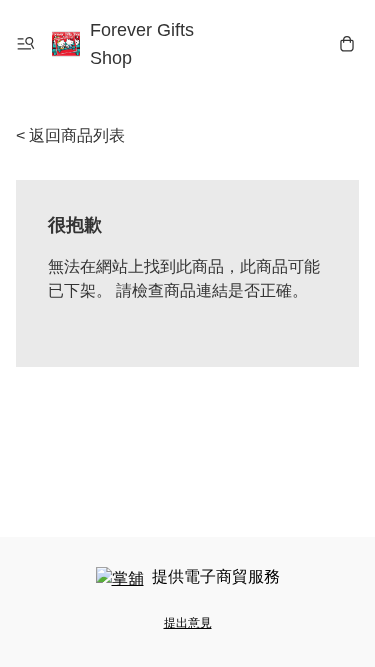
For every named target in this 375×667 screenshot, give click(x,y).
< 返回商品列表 (70, 135)
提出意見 (188, 623)
